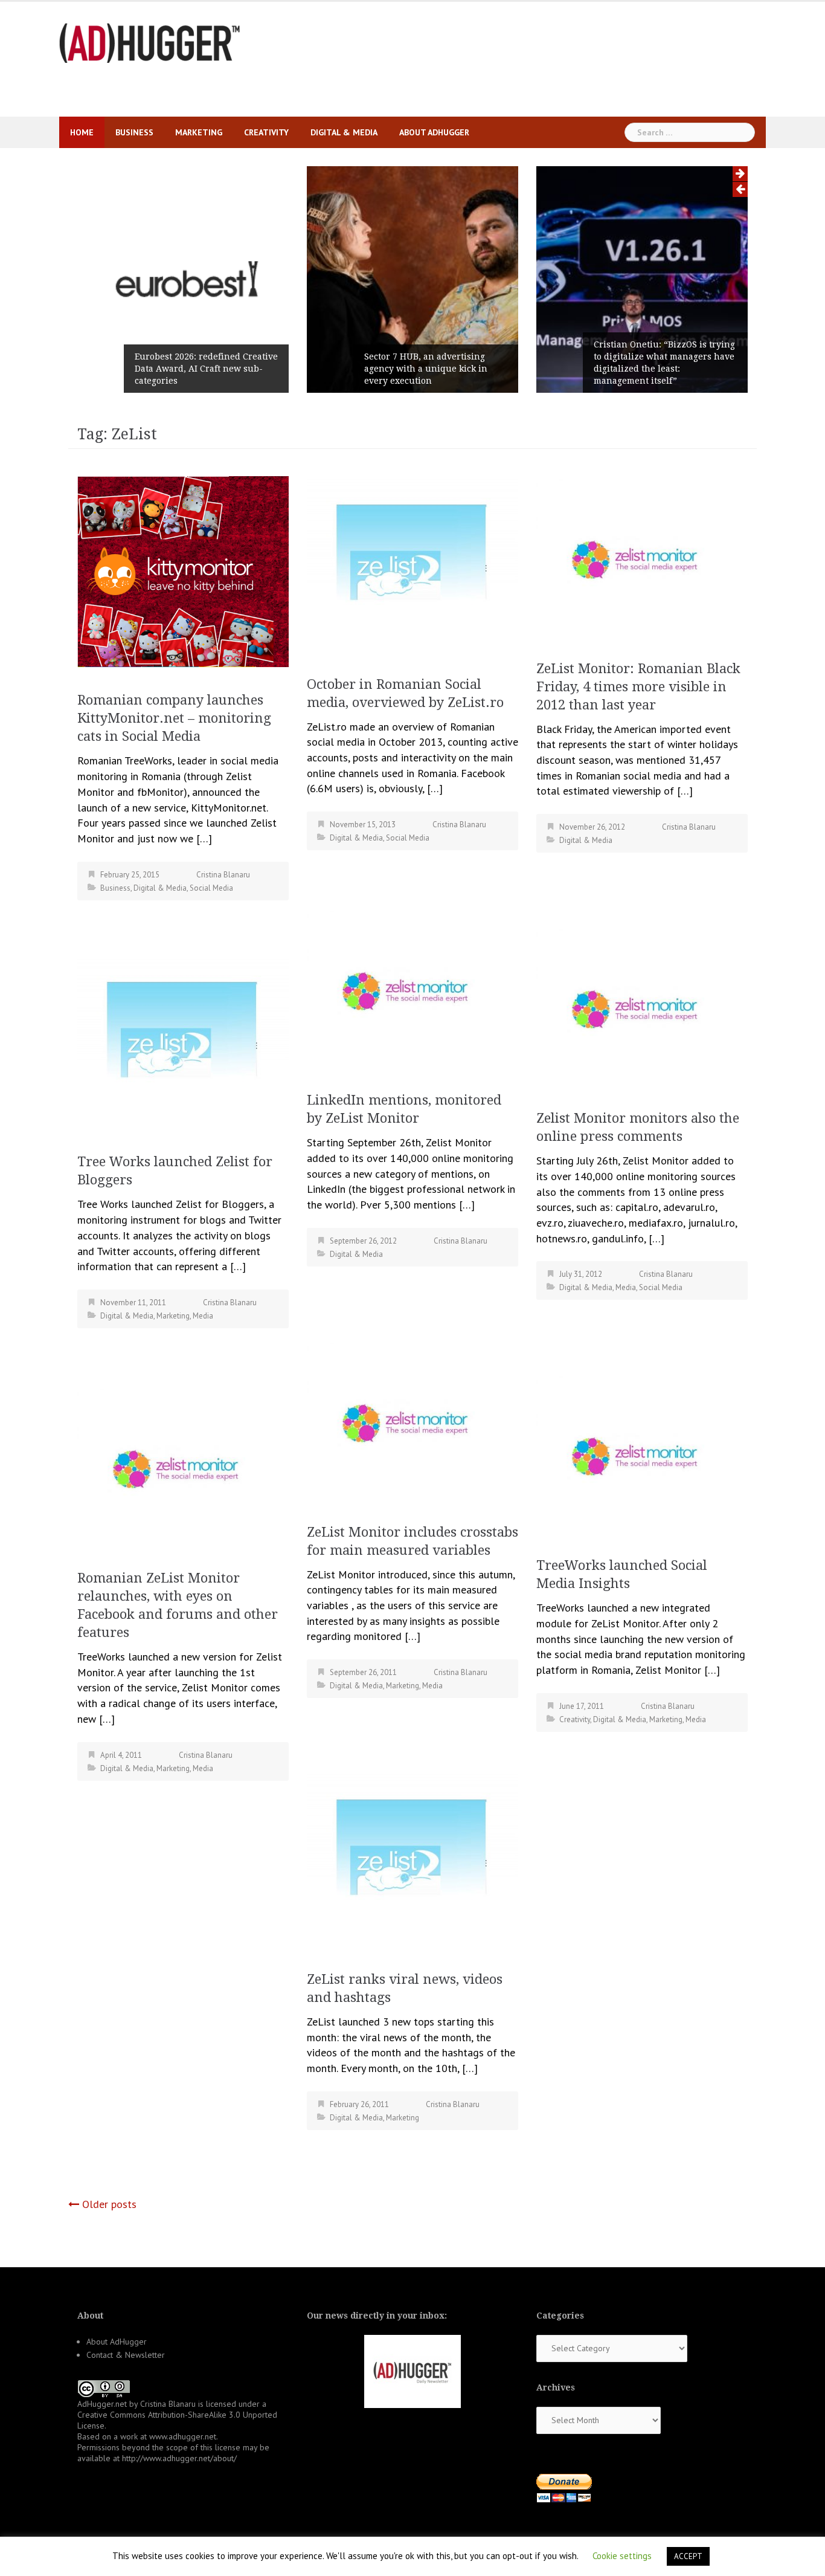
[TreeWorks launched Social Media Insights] (642, 1453)
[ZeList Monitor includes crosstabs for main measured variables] (412, 1420)
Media (626, 1287)
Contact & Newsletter (126, 2355)
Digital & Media (344, 132)
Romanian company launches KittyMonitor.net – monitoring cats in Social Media (174, 718)
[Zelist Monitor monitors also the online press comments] (642, 1006)
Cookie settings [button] (622, 2556)
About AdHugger (434, 132)
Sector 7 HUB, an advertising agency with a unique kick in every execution (426, 369)
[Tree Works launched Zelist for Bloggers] (183, 1041)
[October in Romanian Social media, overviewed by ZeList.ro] (412, 564)
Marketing (199, 132)
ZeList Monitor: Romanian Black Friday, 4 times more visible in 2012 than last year (638, 687)
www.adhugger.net (183, 2436)
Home (82, 132)
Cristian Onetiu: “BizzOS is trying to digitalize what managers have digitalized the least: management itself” (664, 363)
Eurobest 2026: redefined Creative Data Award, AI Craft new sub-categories (206, 369)
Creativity (266, 132)
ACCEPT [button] (688, 2556)
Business (134, 132)
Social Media (211, 888)
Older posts (109, 2204)
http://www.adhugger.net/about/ (179, 2458)
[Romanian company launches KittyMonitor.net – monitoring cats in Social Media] (183, 570)
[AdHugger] (150, 42)
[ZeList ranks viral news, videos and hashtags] (412, 1859)
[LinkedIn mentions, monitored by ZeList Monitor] (412, 988)
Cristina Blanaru (223, 875)
